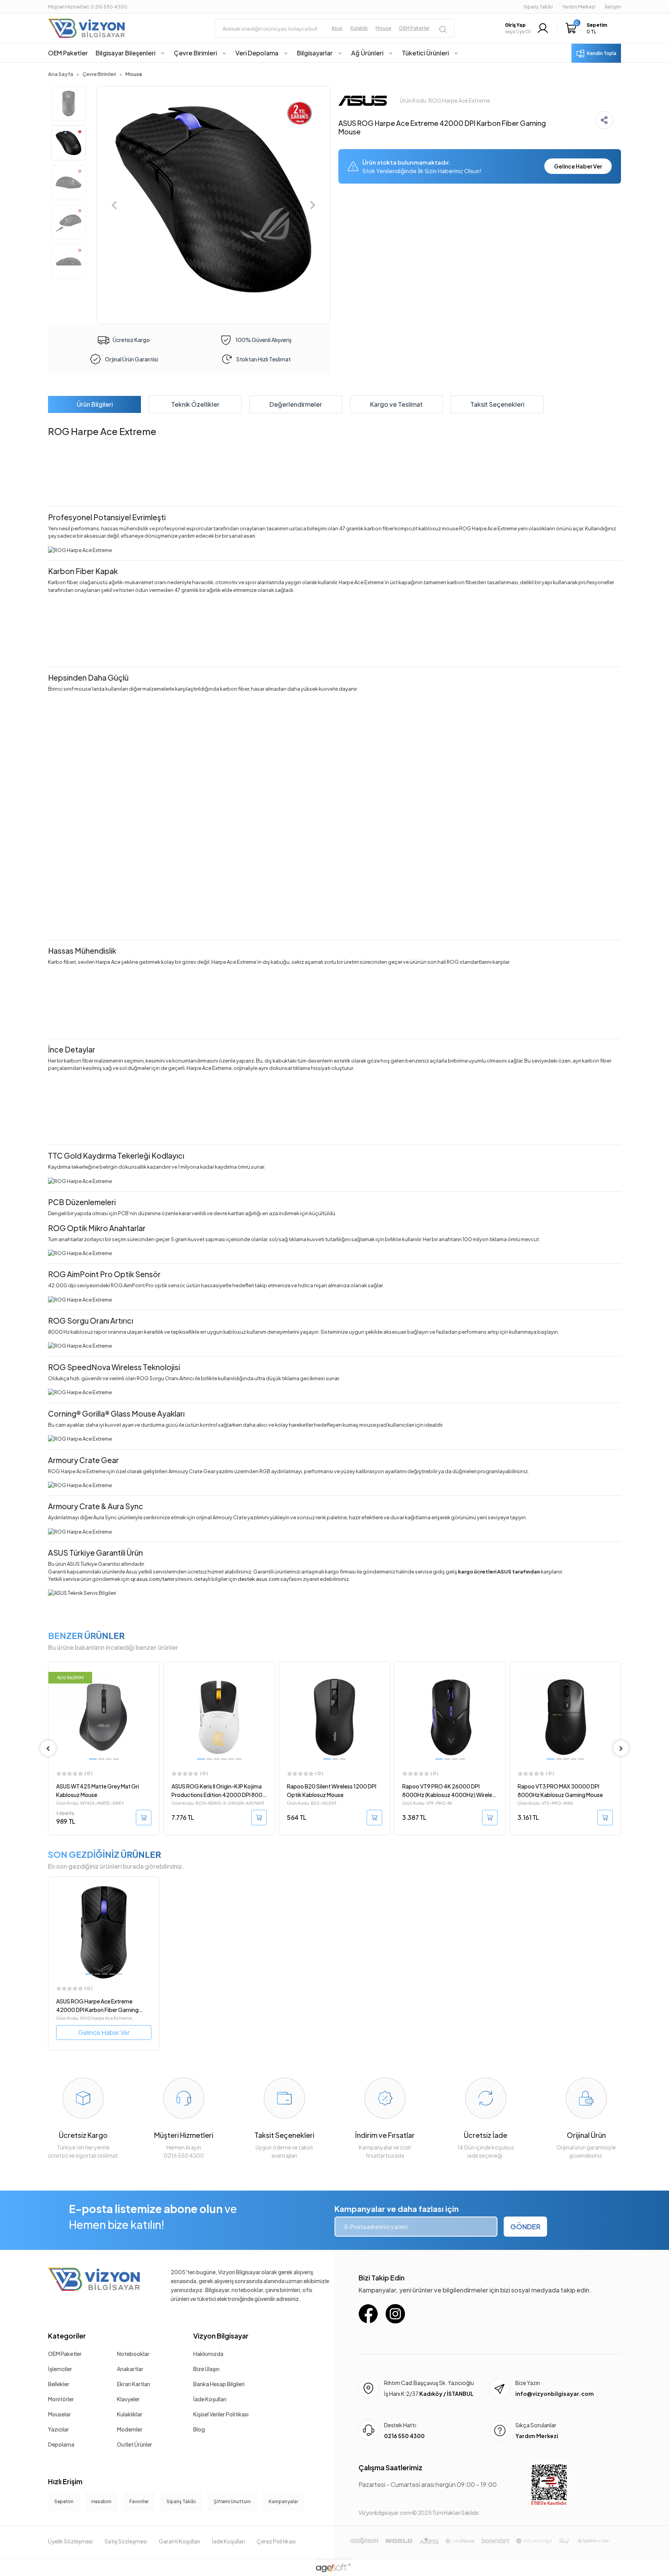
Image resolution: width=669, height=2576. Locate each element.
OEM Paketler (65, 2354)
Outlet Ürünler (135, 2444)
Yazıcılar (58, 2429)
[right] (621, 1748)
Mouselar (59, 2414)
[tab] (94, 404)
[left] (48, 1748)
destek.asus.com (259, 1579)
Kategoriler (67, 2336)
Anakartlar (130, 2369)
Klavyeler (128, 2399)
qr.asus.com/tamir (152, 1579)
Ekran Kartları (134, 2384)
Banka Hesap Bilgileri (219, 2384)
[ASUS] (363, 100)
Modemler (130, 2429)
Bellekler (59, 2384)
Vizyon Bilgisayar (221, 2336)
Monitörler (61, 2399)
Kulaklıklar (130, 2414)
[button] (588, 28)
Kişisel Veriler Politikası (221, 2414)
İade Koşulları (210, 2399)
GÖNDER (525, 2226)
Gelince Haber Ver (578, 166)
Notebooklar (133, 2354)
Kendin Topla (602, 53)
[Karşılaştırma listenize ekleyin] (153, 1689)
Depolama (61, 2444)
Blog (199, 2429)
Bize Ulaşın (206, 2369)
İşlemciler (60, 2369)
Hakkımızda (208, 2354)
